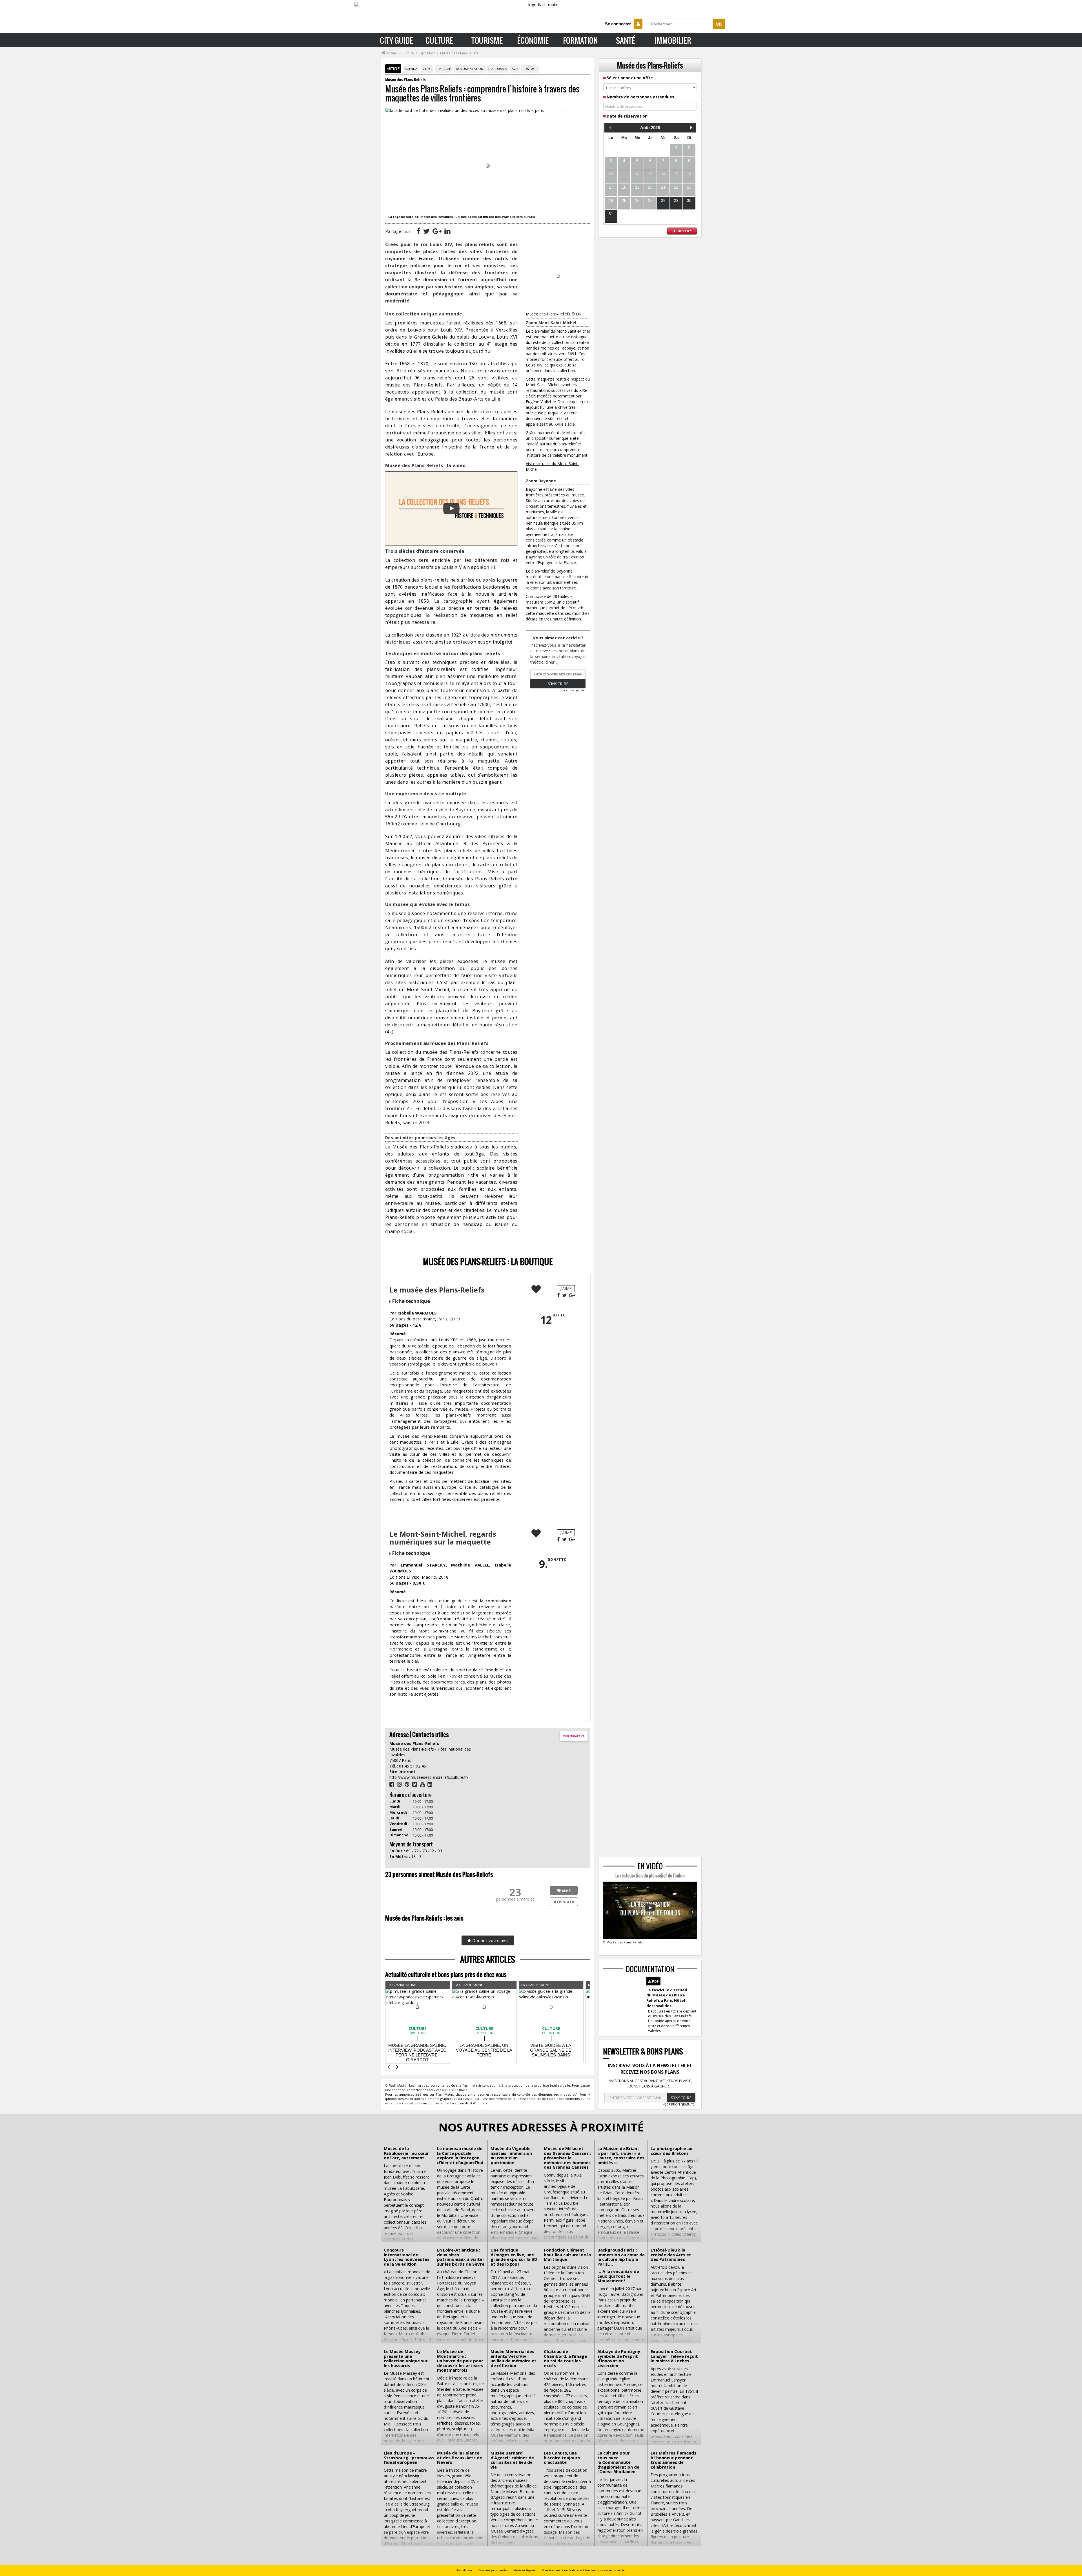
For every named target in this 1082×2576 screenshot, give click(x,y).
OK (719, 24)
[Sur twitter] (426, 231)
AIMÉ (566, 1891)
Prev (608, 1912)
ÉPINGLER (565, 1902)
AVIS (515, 69)
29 (676, 200)
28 (663, 200)
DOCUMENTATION (470, 69)
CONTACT (530, 69)
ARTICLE (393, 69)
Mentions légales (524, 2570)
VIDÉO (427, 69)
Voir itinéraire (574, 1736)
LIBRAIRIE (444, 69)
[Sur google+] (437, 231)
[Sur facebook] (418, 231)
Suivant (683, 231)
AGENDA (411, 69)
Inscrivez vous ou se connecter (605, 2570)
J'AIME (566, 1288)
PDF (655, 1981)
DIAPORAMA (497, 69)
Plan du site (464, 2570)
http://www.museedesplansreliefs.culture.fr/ (429, 1777)
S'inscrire (558, 684)
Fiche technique (411, 1301)
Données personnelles (493, 2570)
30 (689, 200)
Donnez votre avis (490, 1940)
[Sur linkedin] (447, 231)
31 (611, 214)
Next (692, 1912)
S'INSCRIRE (681, 2098)
